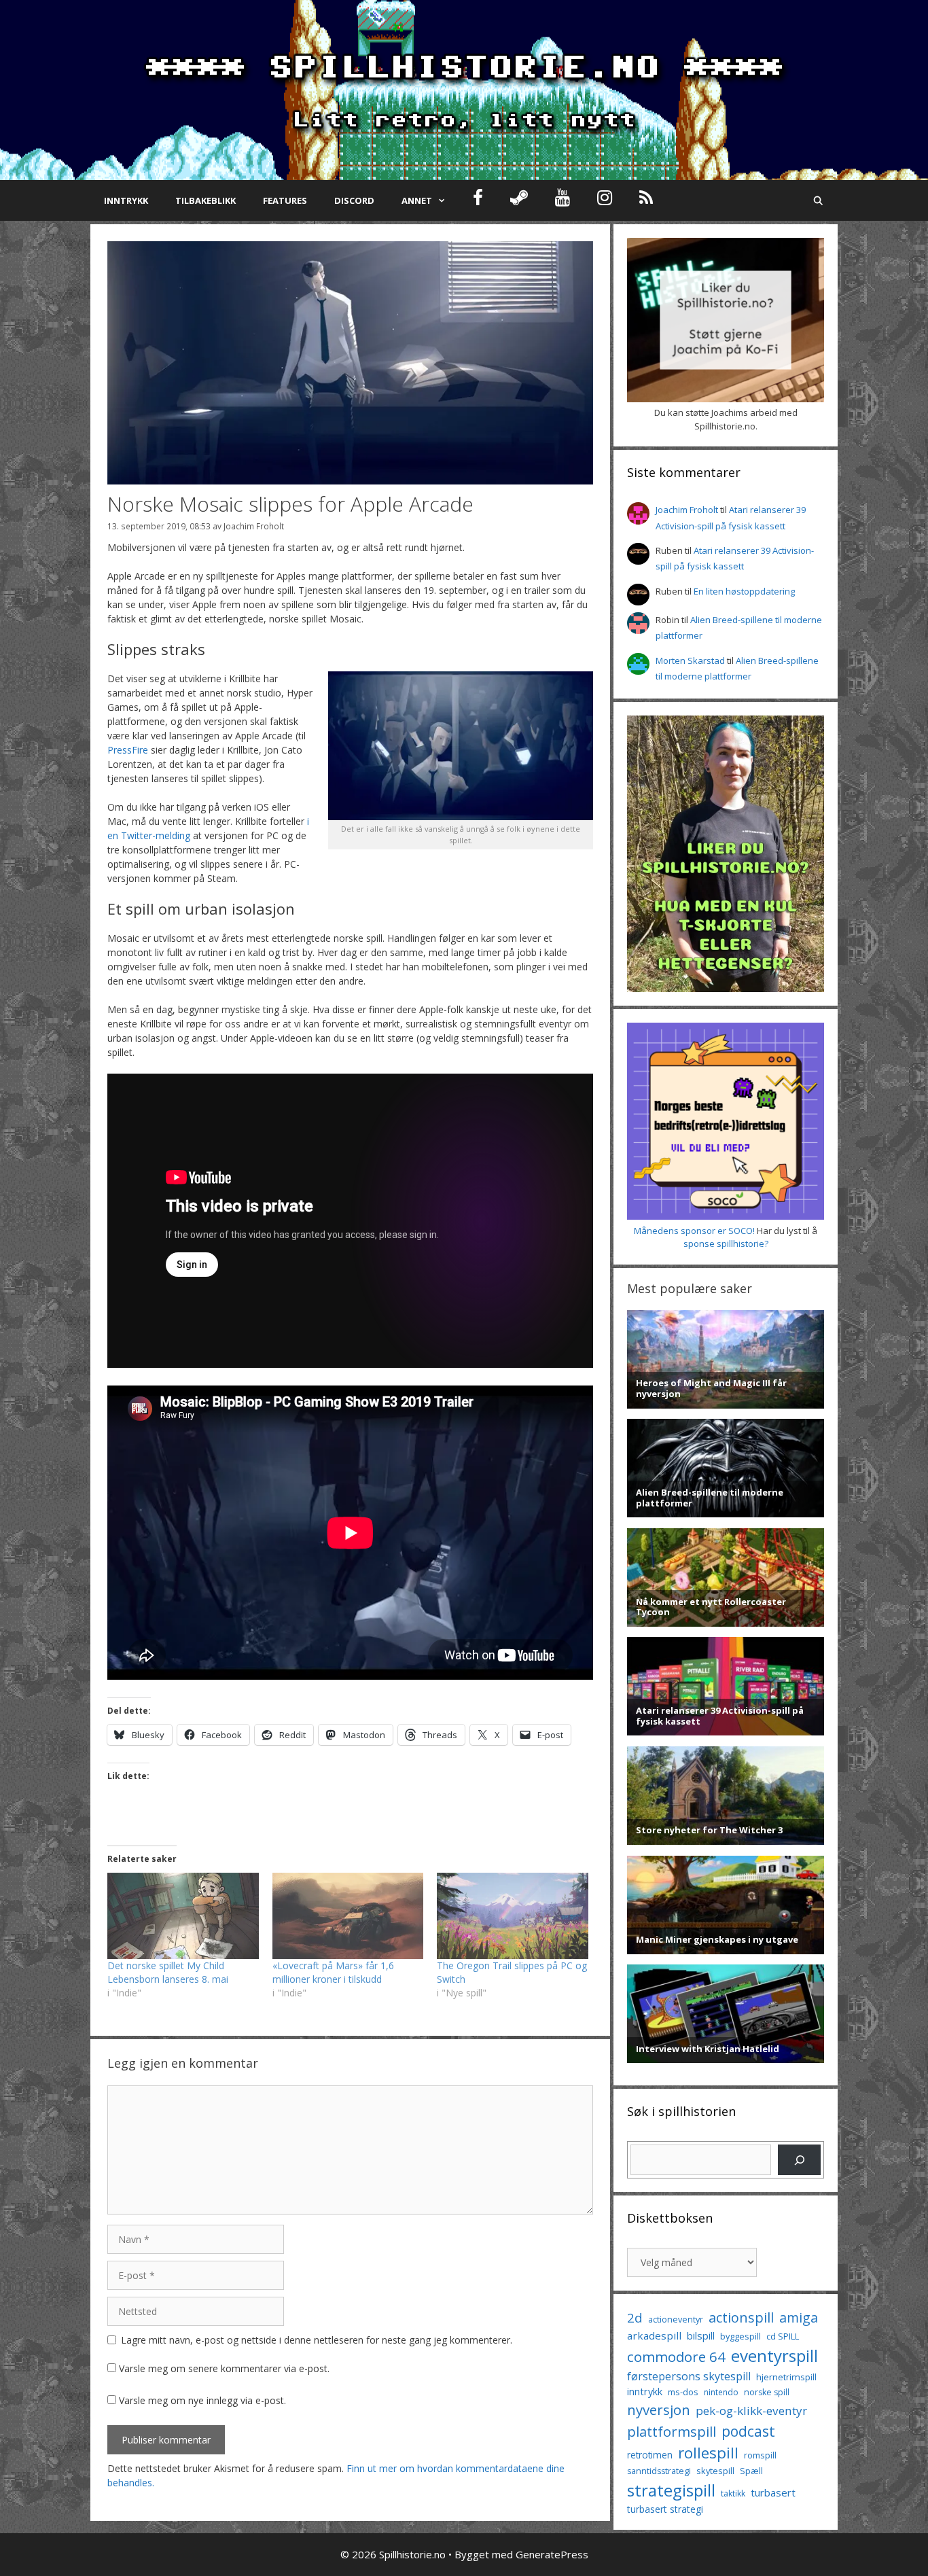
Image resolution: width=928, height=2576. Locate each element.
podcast (748, 2431)
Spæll (751, 2471)
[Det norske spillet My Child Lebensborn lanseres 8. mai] (183, 1916)
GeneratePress (552, 2554)
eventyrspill (774, 2356)
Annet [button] (417, 200)
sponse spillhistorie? (726, 1243)
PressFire (128, 750)
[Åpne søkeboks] (818, 200)
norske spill (767, 2392)
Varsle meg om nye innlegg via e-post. (202, 2400)
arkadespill (654, 2335)
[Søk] (799, 2160)
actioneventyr (676, 2319)
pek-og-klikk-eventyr (751, 2411)
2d (635, 2317)
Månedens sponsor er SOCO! (694, 1231)
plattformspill (672, 2431)
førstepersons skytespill (689, 2376)
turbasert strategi (665, 2509)
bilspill (701, 2335)
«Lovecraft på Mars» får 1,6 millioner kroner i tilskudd (333, 1972)
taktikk (733, 2493)
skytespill (715, 2471)
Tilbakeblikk (206, 200)
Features (285, 200)
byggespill (740, 2336)
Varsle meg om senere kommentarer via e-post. (224, 2368)
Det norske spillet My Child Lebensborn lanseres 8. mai (168, 1972)
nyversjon (659, 2410)
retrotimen (650, 2455)
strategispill (671, 2490)
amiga (799, 2317)
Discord (354, 200)
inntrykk (645, 2392)
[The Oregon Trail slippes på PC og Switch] (513, 1916)
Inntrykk (126, 200)
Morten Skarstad (690, 660)
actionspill (741, 2317)
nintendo (721, 2392)
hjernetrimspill (786, 2377)
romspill (760, 2455)
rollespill (708, 2453)
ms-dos (683, 2392)
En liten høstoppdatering (744, 591)
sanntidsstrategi (659, 2471)
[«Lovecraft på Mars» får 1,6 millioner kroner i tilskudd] (348, 1916)
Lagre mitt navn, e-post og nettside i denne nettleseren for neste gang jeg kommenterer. (317, 2340)
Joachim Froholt (254, 526)
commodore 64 (676, 2357)
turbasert (773, 2492)
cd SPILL (783, 2336)
